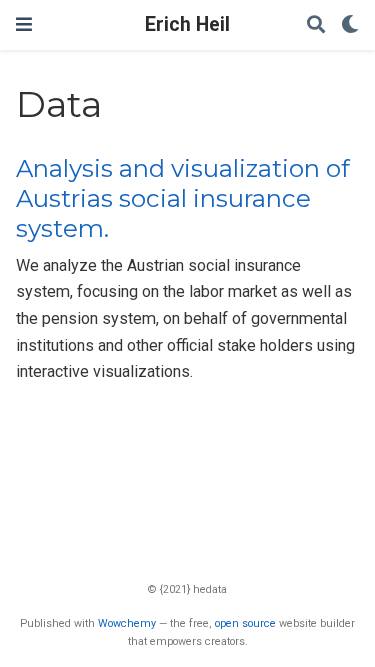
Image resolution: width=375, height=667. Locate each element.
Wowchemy (127, 623)
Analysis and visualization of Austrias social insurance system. (183, 199)
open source (245, 623)
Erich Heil (187, 24)
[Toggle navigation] (24, 24)
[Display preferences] (350, 25)
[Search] (316, 25)
